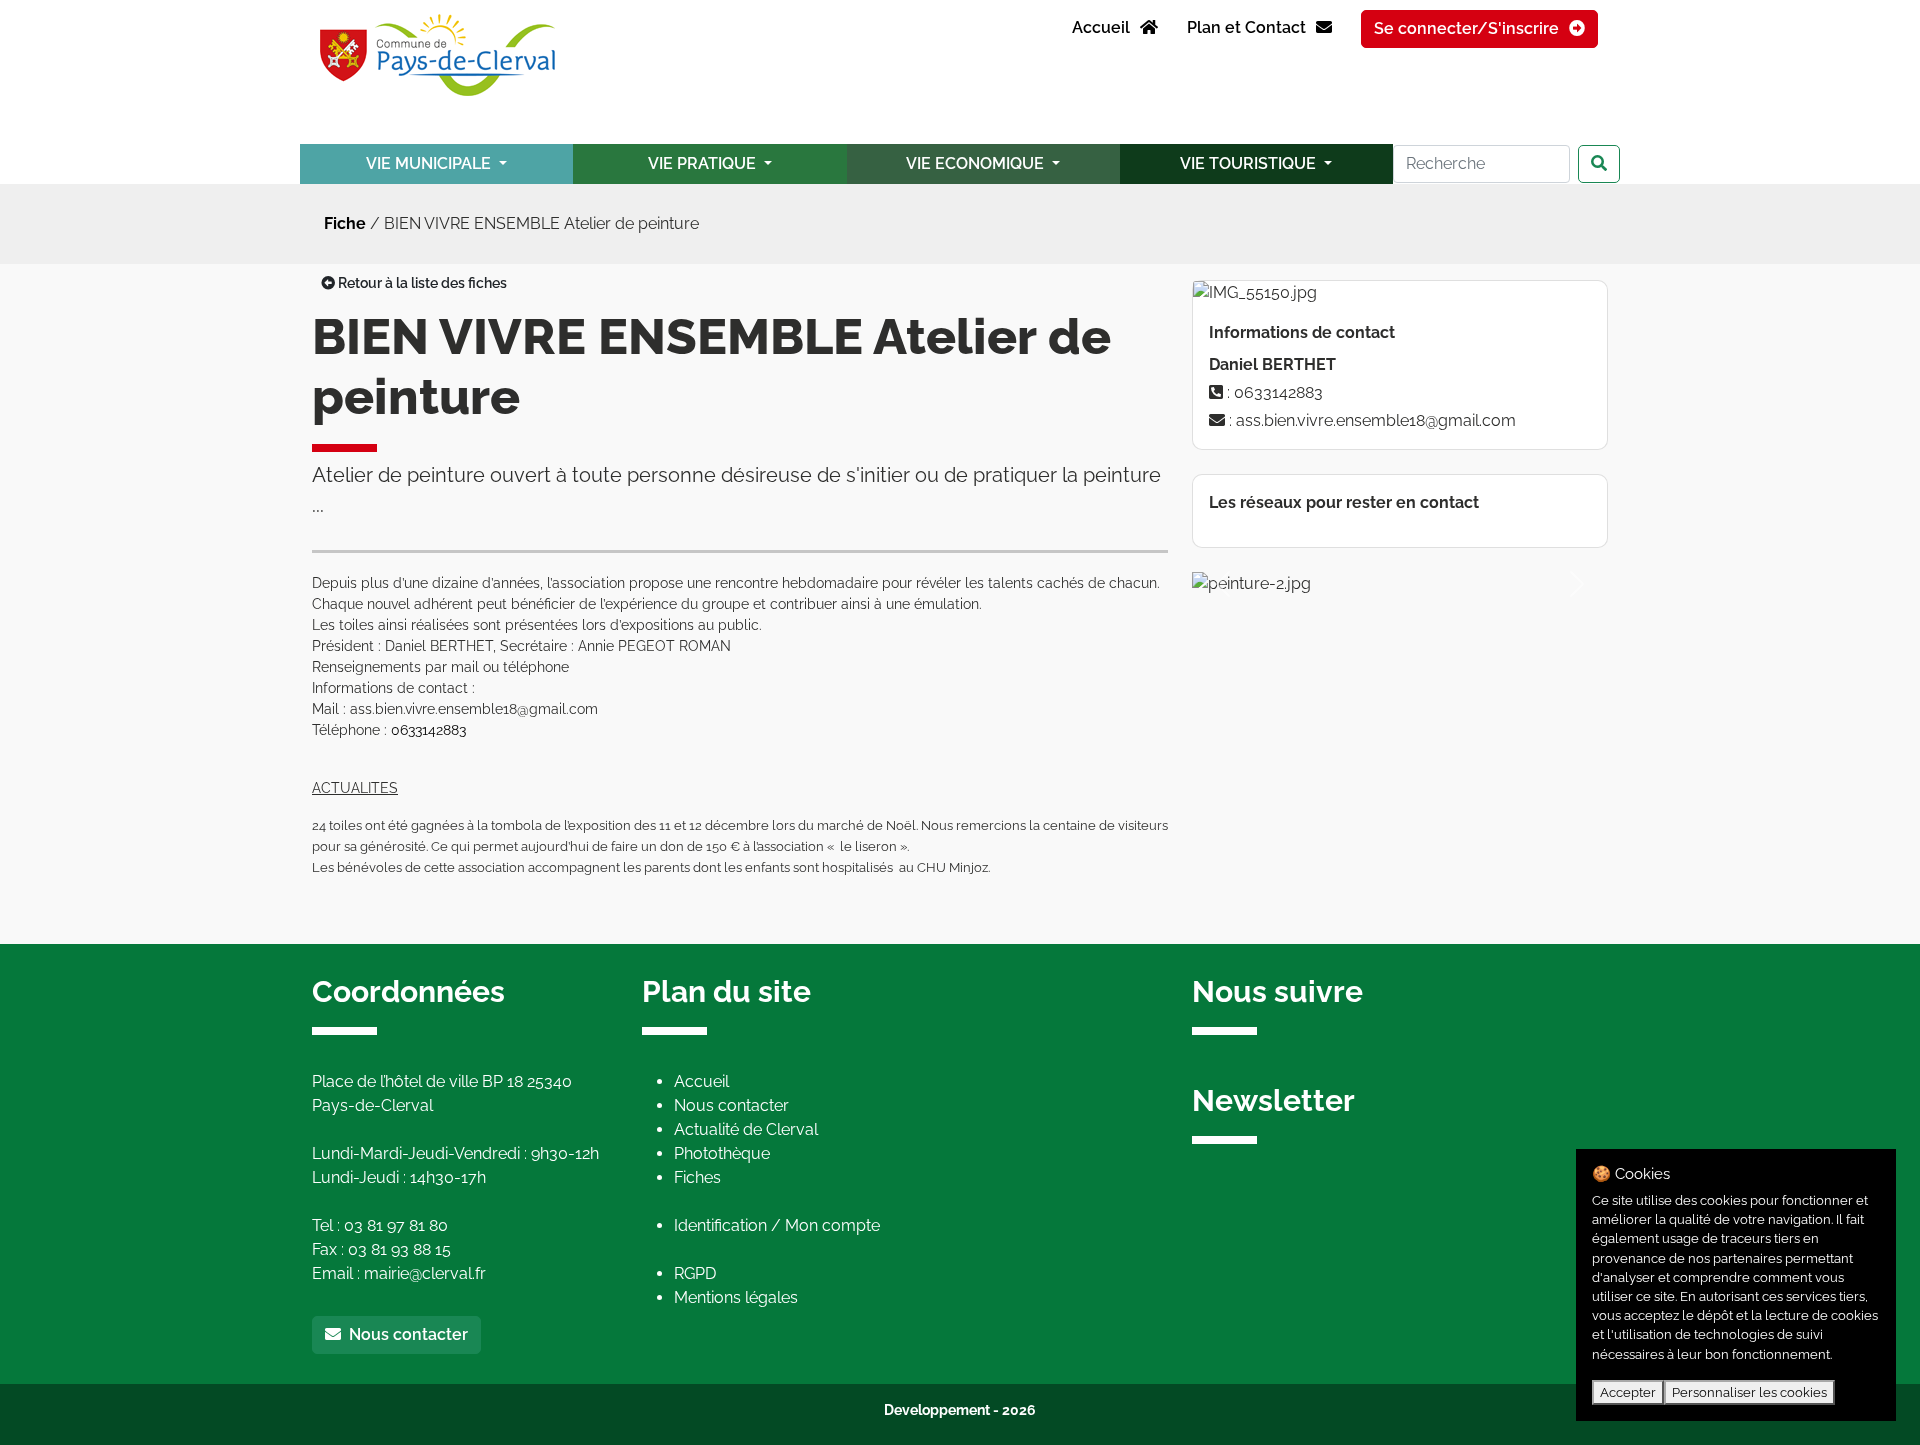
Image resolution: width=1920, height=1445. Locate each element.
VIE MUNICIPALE (430, 163)
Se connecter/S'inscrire (1468, 28)
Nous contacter (404, 1334)
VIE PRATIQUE (704, 163)
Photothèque (722, 1153)
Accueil (1103, 27)
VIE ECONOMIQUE (977, 163)
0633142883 (428, 730)
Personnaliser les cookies (1749, 1392)
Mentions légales (736, 1297)
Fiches (697, 1177)
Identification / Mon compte (777, 1225)
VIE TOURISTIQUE (1250, 163)
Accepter (1628, 1392)
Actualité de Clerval (746, 1129)
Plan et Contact (1248, 27)
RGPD (695, 1273)
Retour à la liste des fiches (421, 283)
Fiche (345, 223)
